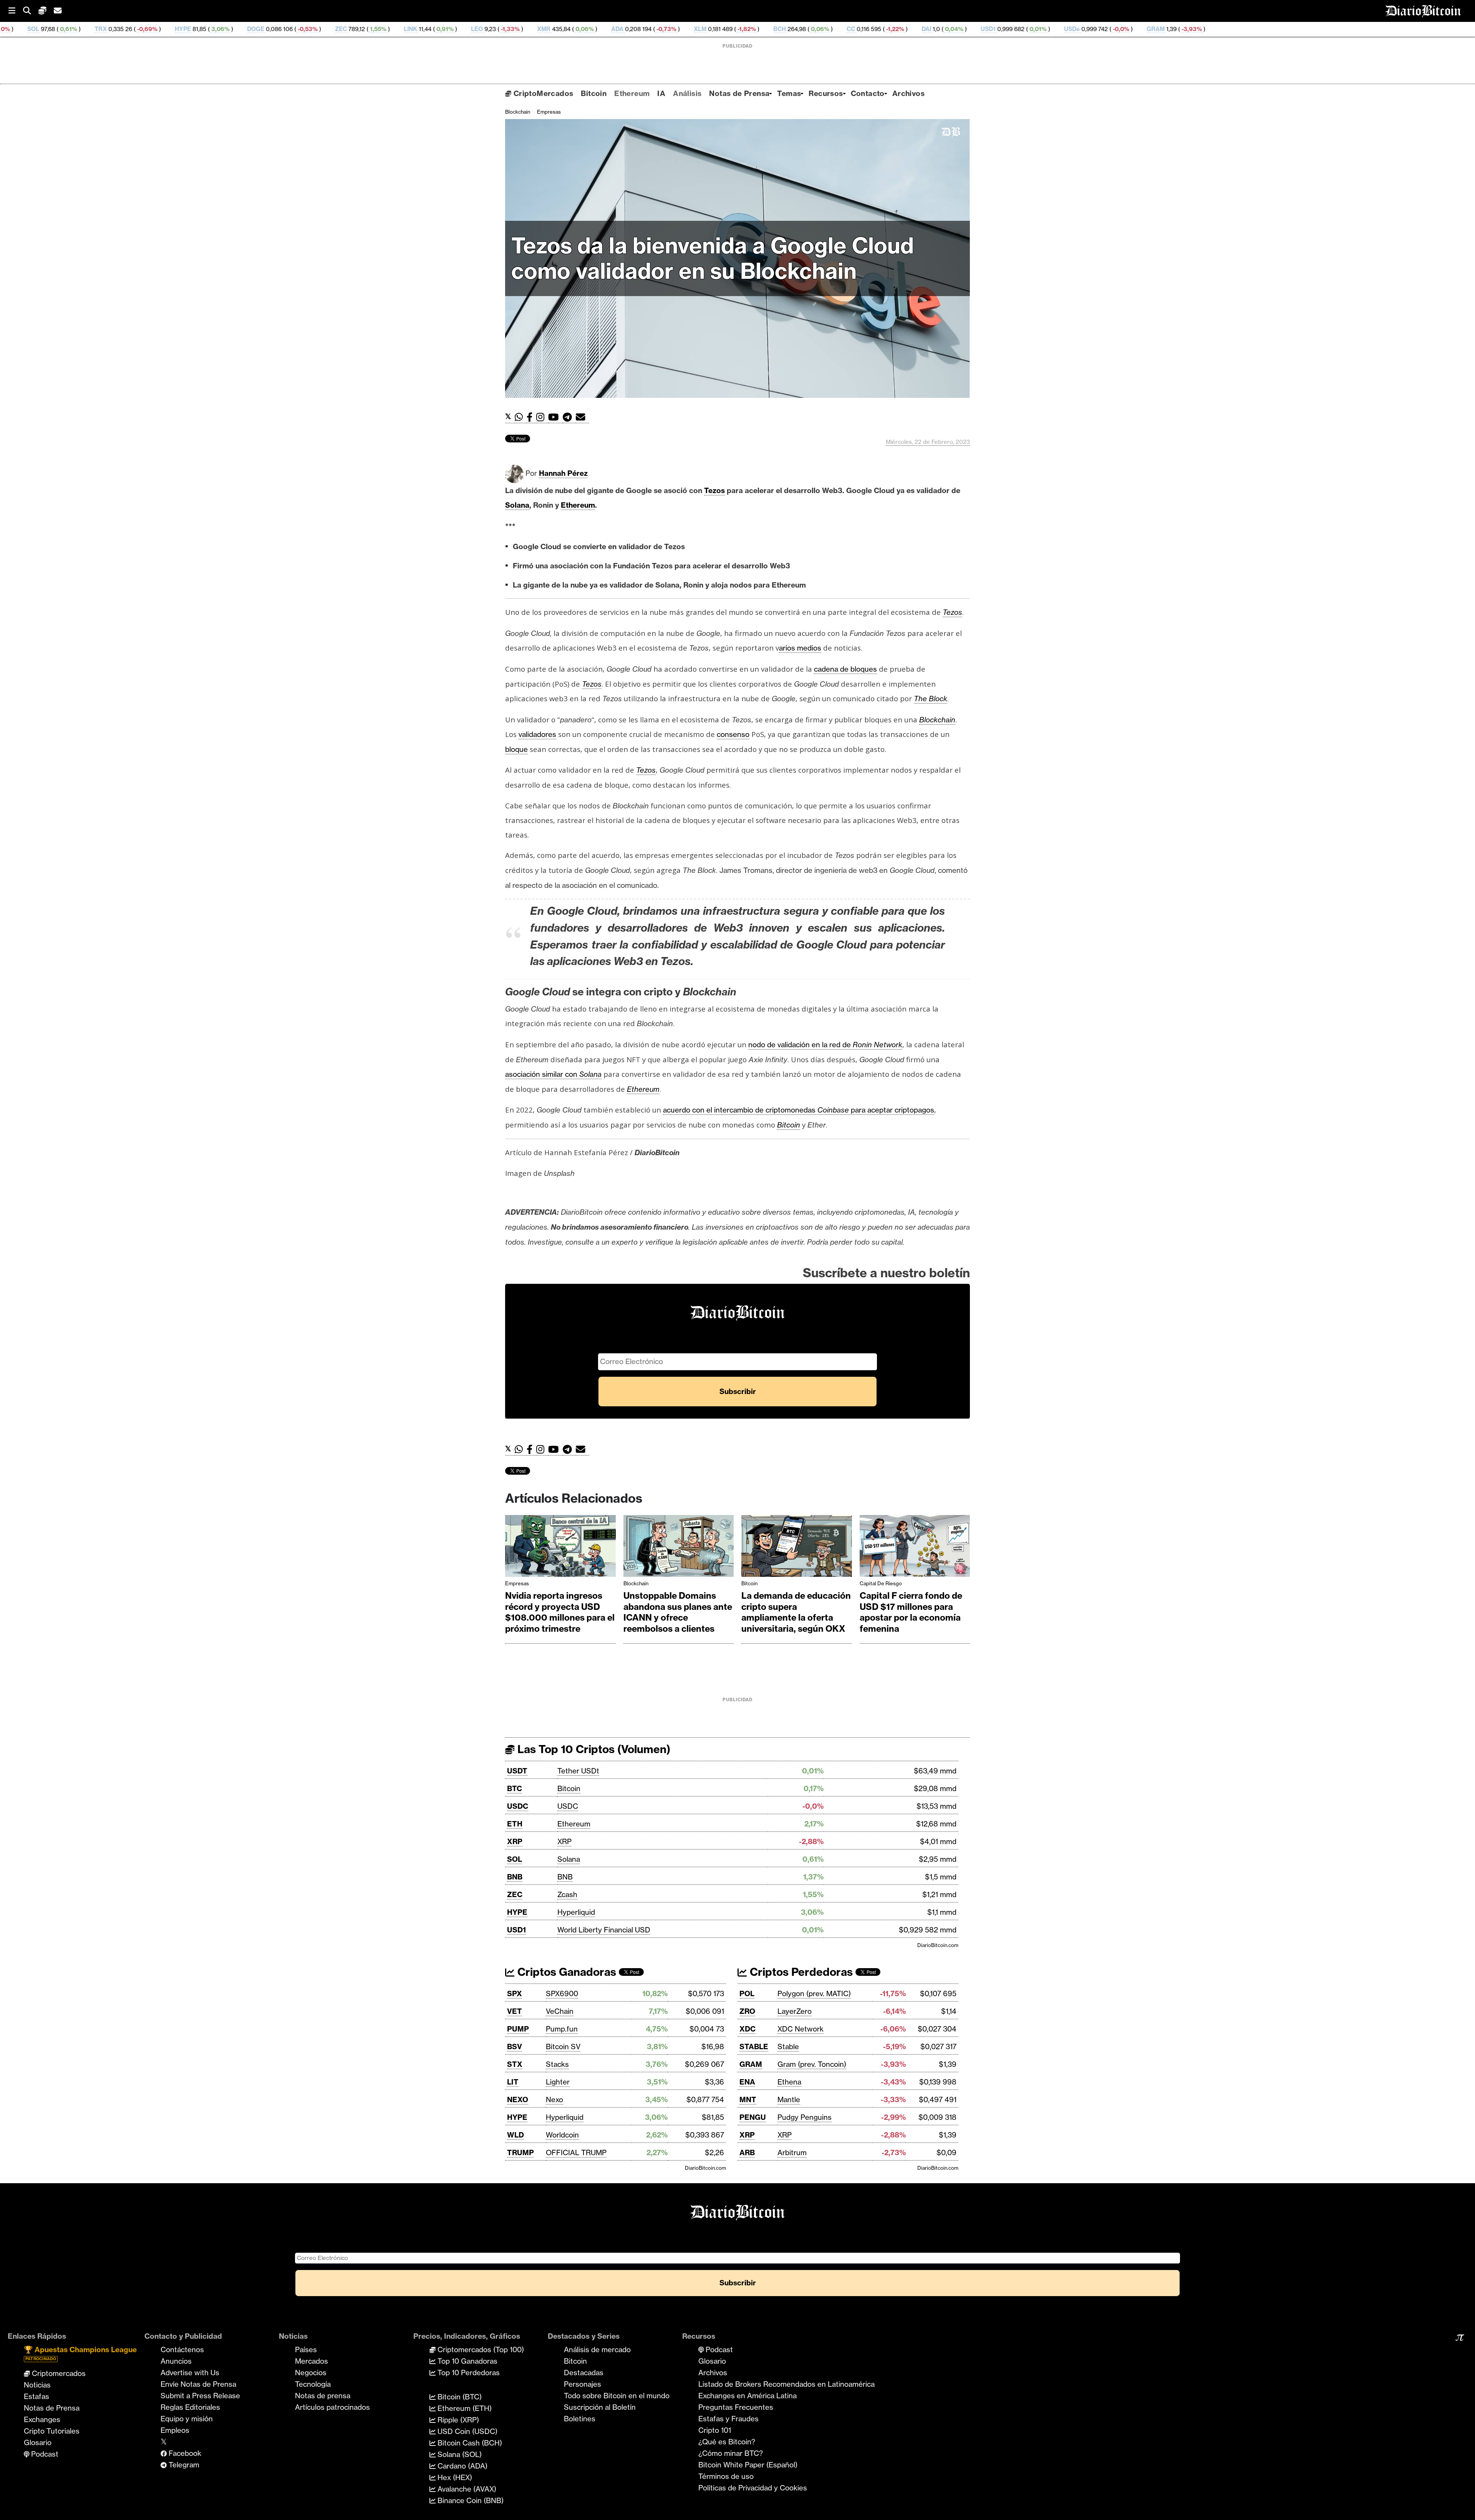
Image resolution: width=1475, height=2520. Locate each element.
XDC (747, 2029)
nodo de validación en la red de (825, 1045)
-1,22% (700, 29)
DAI (732, 29)
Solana (569, 1859)
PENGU (753, 2117)
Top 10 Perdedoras (468, 2373)
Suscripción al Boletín (600, 2407)
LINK (216, 29)
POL (747, 1993)
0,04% (759, 29)
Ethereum (632, 93)
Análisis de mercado (597, 2349)
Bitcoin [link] (789, 1125)
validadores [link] (537, 734)
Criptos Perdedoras (800, 1972)
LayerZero (795, 2011)
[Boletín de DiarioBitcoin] (583, 417)
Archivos (908, 93)
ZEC (147, 29)
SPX (515, 1993)
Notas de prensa (323, 2396)
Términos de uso (726, 2476)
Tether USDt (578, 1771)
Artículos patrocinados (332, 2407)
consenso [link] (733, 734)
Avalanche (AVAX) (466, 2489)
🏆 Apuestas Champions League (80, 2353)
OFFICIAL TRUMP (576, 2152)
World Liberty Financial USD (604, 1930)
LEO (283, 29)
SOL (515, 1859)
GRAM (961, 29)
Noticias (37, 2385)
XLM (506, 29)
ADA (423, 29)
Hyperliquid (576, 1912)
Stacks (557, 2064)
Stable (788, 2046)
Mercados (312, 2361)
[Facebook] (531, 417)
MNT (748, 2099)
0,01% (843, 29)
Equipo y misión (187, 2419)
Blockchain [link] (937, 720)
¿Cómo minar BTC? (731, 2453)
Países (306, 2349)
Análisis (687, 93)
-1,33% (315, 29)
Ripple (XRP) (457, 2420)
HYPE (517, 1912)
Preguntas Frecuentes (736, 2407)
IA (661, 93)
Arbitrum (792, 2152)
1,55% (183, 29)
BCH (585, 29)
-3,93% (997, 29)
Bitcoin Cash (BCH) (469, 2443)
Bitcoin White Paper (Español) (748, 2465)
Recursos (826, 93)
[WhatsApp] (521, 417)
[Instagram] (542, 417)
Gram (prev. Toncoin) (812, 2064)
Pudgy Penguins (805, 2117)
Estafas (36, 2396)
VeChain (560, 2011)
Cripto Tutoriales (52, 2431)
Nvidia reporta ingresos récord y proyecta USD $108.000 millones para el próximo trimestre (560, 1612)
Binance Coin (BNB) (470, 2500)
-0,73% (471, 29)
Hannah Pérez (563, 473)
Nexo (554, 2099)
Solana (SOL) (459, 2454)
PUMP (518, 2029)
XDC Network (800, 2029)
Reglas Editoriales (190, 2407)
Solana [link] (517, 505)
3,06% (25, 29)
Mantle (789, 2099)
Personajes (583, 2384)
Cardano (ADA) (462, 2466)
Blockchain (518, 112)
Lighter (558, 2082)
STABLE (754, 2046)
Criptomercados (58, 2373)
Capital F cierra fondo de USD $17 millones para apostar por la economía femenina (911, 1612)
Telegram (183, 2465)
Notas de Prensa (739, 93)
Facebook (184, 2453)
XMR (349, 29)
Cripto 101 (715, 2430)
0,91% (250, 29)
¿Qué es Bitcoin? (727, 2442)
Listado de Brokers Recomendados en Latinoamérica (786, 2384)
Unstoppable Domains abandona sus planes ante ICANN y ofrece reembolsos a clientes (678, 1612)
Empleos (175, 2430)
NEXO (518, 2099)
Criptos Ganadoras (565, 1972)
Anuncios (176, 2361)
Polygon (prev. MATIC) (814, 1993)
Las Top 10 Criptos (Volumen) (592, 1749)
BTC (515, 1788)
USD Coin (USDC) (467, 2431)
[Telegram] (569, 417)
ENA (747, 2082)
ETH (515, 1824)
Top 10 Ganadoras (467, 2361)
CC (656, 29)
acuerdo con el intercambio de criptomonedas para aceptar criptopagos (799, 1110)
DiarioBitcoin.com (938, 1945)
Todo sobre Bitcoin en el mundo (617, 2396)
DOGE (61, 29)
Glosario (38, 2442)
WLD (515, 2135)
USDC (518, 1806)
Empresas (549, 112)
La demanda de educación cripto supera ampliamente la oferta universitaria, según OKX (796, 1612)
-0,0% (926, 29)
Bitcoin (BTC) (459, 2397)
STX (515, 2064)
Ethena (789, 2082)
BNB (515, 1877)
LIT (513, 2082)
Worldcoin (562, 2135)
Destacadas (584, 2373)
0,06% (389, 29)
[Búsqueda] (31, 11)
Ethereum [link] (578, 505)
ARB (747, 2152)
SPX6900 (562, 1993)
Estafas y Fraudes (728, 2419)
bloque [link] (516, 749)
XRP (515, 1841)
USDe (878, 29)
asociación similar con (553, 1074)
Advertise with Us (190, 2373)
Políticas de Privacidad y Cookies (753, 2488)
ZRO (747, 2011)
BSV (515, 2046)
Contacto (868, 93)
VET (515, 2011)
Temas (789, 93)
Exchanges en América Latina (747, 2396)
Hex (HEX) (454, 2477)
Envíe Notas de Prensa (198, 2384)
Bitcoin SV (563, 2046)
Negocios (311, 2373)
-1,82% (552, 29)
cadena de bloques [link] (845, 669)
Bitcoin (594, 93)
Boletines (580, 2419)
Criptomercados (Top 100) (480, 2349)
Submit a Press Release (200, 2396)
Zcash (567, 1894)
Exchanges (42, 2419)
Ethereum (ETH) (464, 2408)
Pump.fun (562, 2029)
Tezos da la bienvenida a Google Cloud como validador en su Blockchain (713, 258)
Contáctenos (182, 2349)
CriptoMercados (542, 93)
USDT (517, 1771)
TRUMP (520, 2152)
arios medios (800, 648)
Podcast (44, 2454)
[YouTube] (555, 417)
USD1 (794, 29)
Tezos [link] (714, 490)
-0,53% (113, 29)
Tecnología (313, 2384)
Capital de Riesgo (881, 1583)
